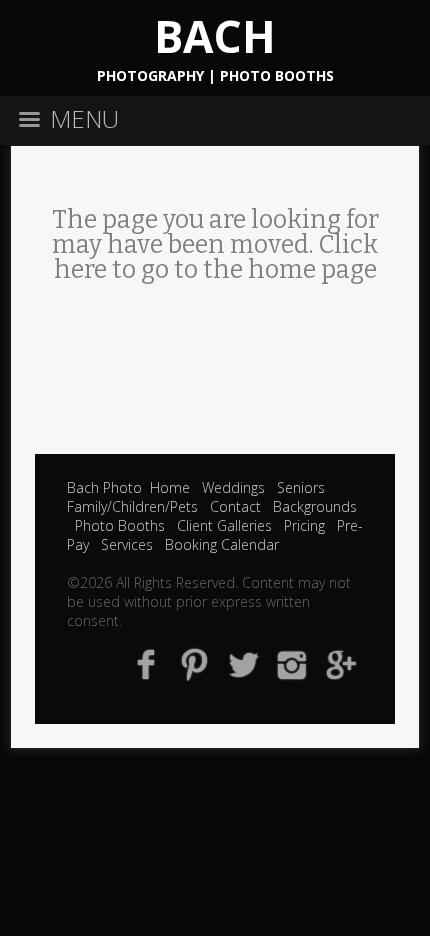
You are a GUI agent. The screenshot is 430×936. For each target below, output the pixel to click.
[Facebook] (146, 663)
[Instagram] (292, 663)
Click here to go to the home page (216, 257)
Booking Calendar (222, 544)
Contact (235, 506)
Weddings (233, 487)
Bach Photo (104, 487)
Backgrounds (315, 506)
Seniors (301, 487)
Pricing (304, 525)
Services (127, 544)
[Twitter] (243, 663)
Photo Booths (120, 525)
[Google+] (341, 663)
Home (170, 487)
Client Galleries (224, 525)
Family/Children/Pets (132, 506)
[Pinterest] (194, 663)
